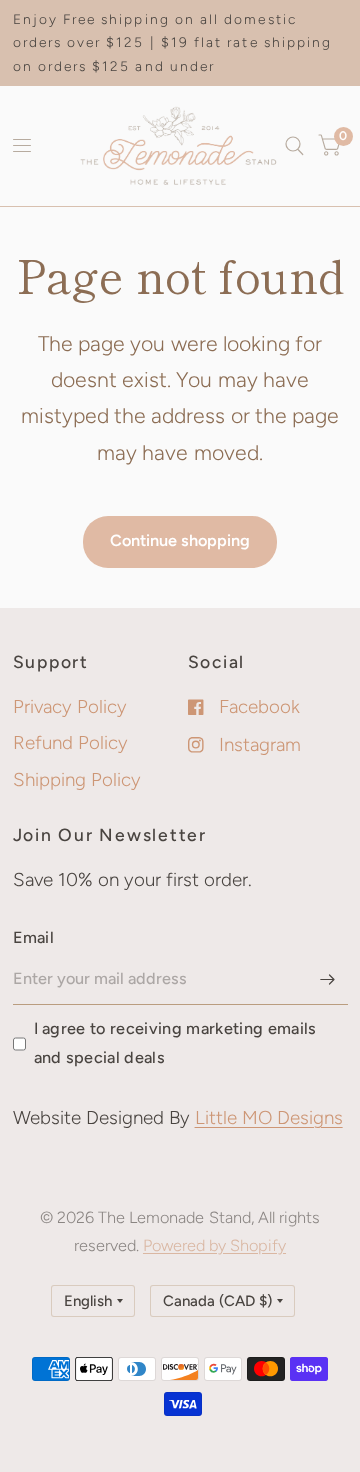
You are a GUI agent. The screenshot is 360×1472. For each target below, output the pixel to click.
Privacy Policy (70, 706)
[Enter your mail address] (328, 979)
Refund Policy (70, 742)
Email (34, 937)
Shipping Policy (77, 779)
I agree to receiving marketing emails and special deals (175, 1042)
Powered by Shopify (214, 1245)
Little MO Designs (269, 1117)
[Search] (294, 146)
